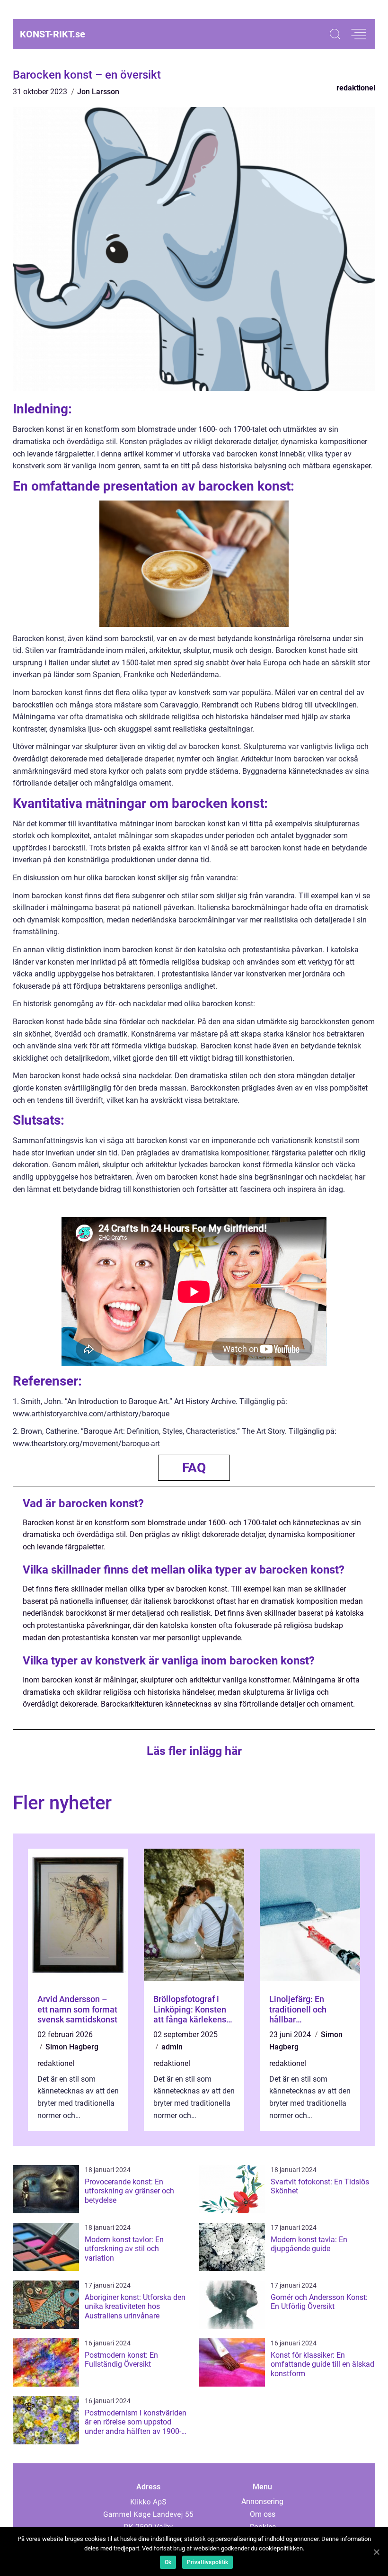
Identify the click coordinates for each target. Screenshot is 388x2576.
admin (172, 2047)
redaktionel (356, 88)
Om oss (263, 2514)
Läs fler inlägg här (194, 1751)
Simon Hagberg (72, 2047)
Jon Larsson (98, 92)
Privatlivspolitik (207, 2562)
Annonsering (262, 2501)
